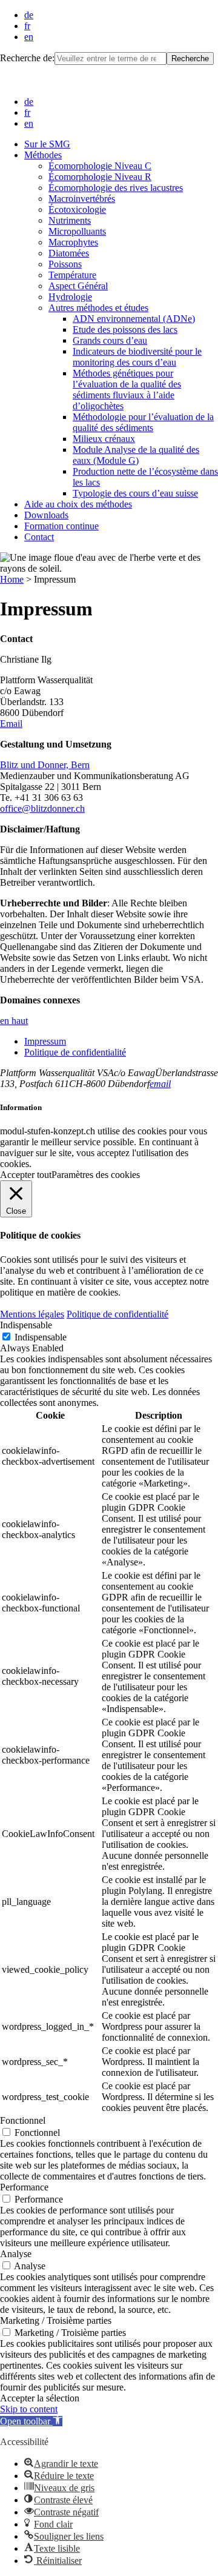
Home (12, 579)
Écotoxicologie (77, 209)
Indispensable (41, 1337)
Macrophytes (73, 242)
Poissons (65, 264)
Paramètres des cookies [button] (96, 1175)
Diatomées (69, 253)
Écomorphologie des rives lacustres (116, 188)
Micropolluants (77, 231)
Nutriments (70, 220)
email (160, 1084)
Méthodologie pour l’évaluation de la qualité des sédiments (143, 422)
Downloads (46, 515)
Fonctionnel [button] (23, 2120)
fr (27, 26)
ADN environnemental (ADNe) (134, 319)
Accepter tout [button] (26, 1175)
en (29, 37)
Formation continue (61, 526)
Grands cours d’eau (110, 340)
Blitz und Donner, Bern (45, 765)
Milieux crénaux (104, 439)
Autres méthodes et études (98, 308)
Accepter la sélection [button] (40, 2398)
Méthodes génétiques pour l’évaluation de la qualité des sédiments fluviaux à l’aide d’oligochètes (127, 390)
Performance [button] (24, 2187)
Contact (39, 537)
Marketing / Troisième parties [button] (56, 2320)
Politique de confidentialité (75, 1052)
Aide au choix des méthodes (78, 504)
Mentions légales (32, 1314)
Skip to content (29, 2409)
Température (72, 275)
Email (11, 724)
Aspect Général (78, 286)
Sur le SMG (47, 144)
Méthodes (43, 155)
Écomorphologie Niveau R (100, 177)
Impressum (45, 1041)
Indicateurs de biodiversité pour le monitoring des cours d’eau (137, 357)
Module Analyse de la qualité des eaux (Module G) (136, 455)
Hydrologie (70, 297)
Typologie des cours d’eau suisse (135, 493)
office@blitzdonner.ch (42, 808)
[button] (31, 2421)
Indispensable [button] (26, 1325)
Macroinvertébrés (82, 199)
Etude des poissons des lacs (125, 330)
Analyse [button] (16, 2254)
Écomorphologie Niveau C (100, 166)
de (29, 15)
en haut (14, 1021)
